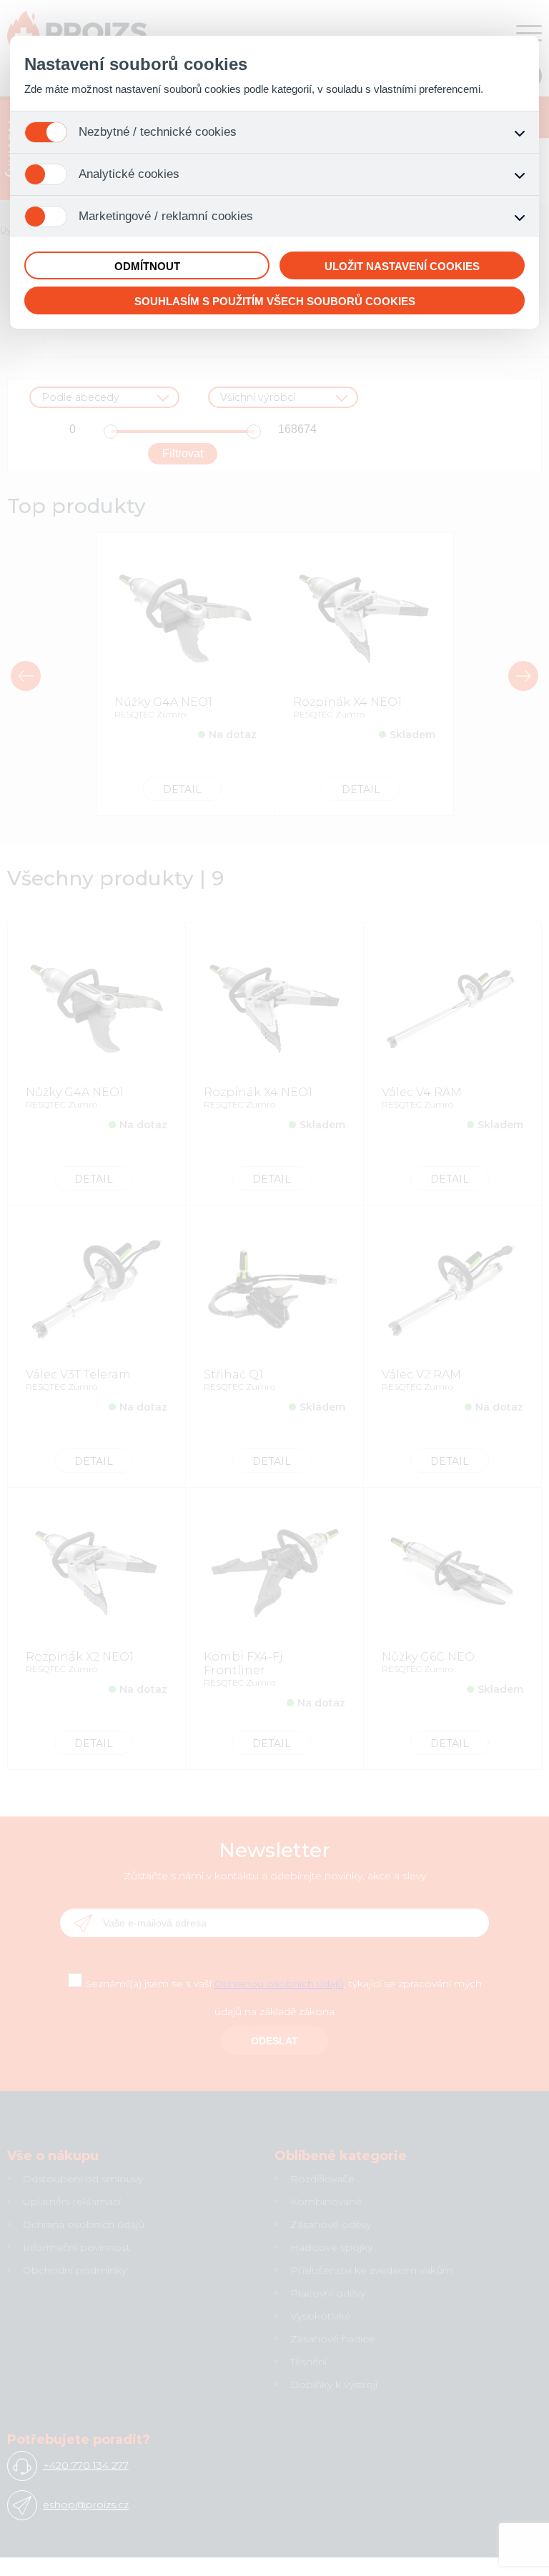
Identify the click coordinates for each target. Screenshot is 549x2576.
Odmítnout (147, 266)
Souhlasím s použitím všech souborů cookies (275, 301)
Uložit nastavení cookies (402, 266)
